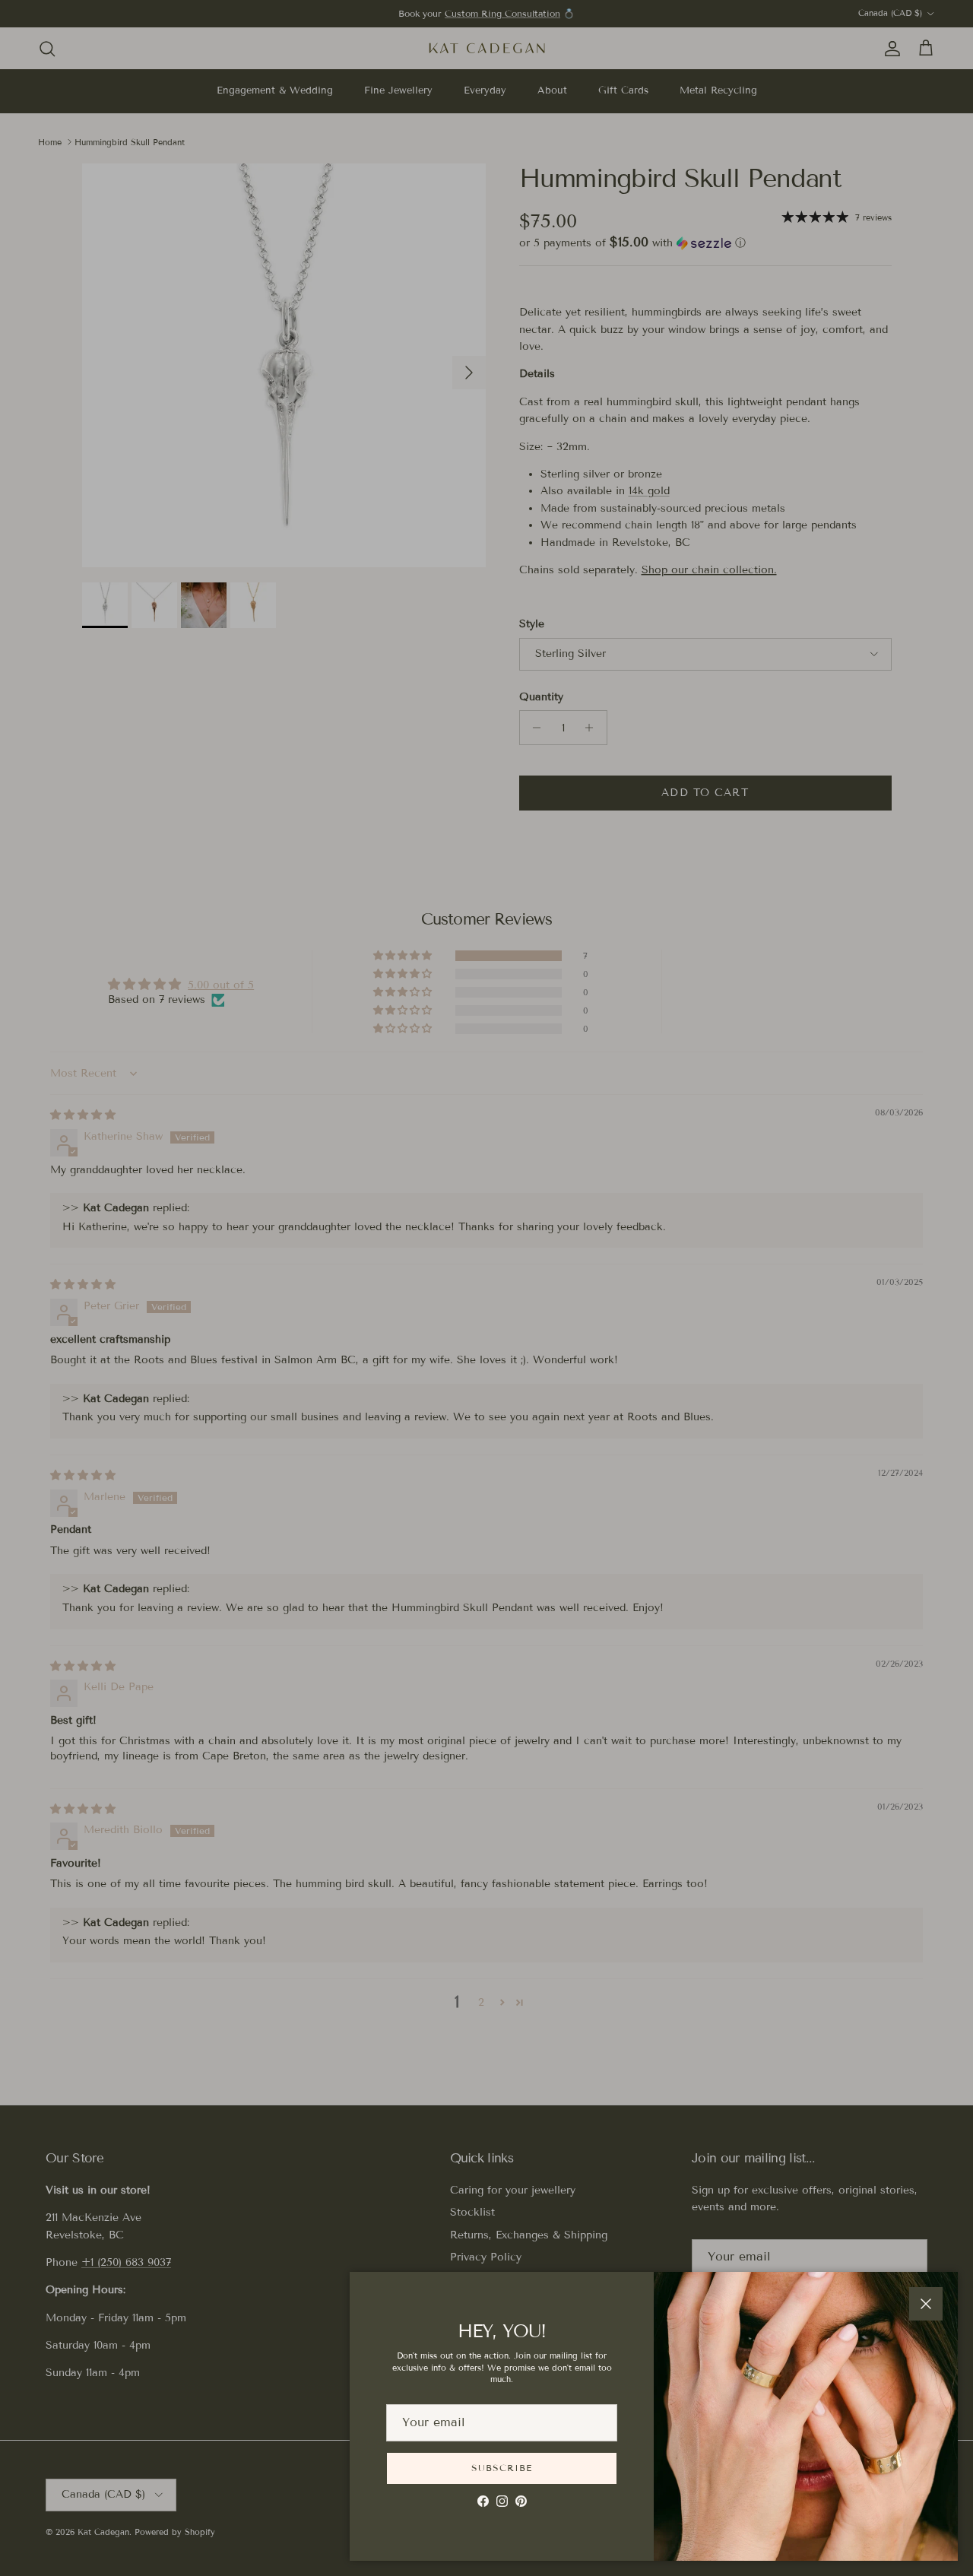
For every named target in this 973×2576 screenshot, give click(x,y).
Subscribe (502, 2468)
